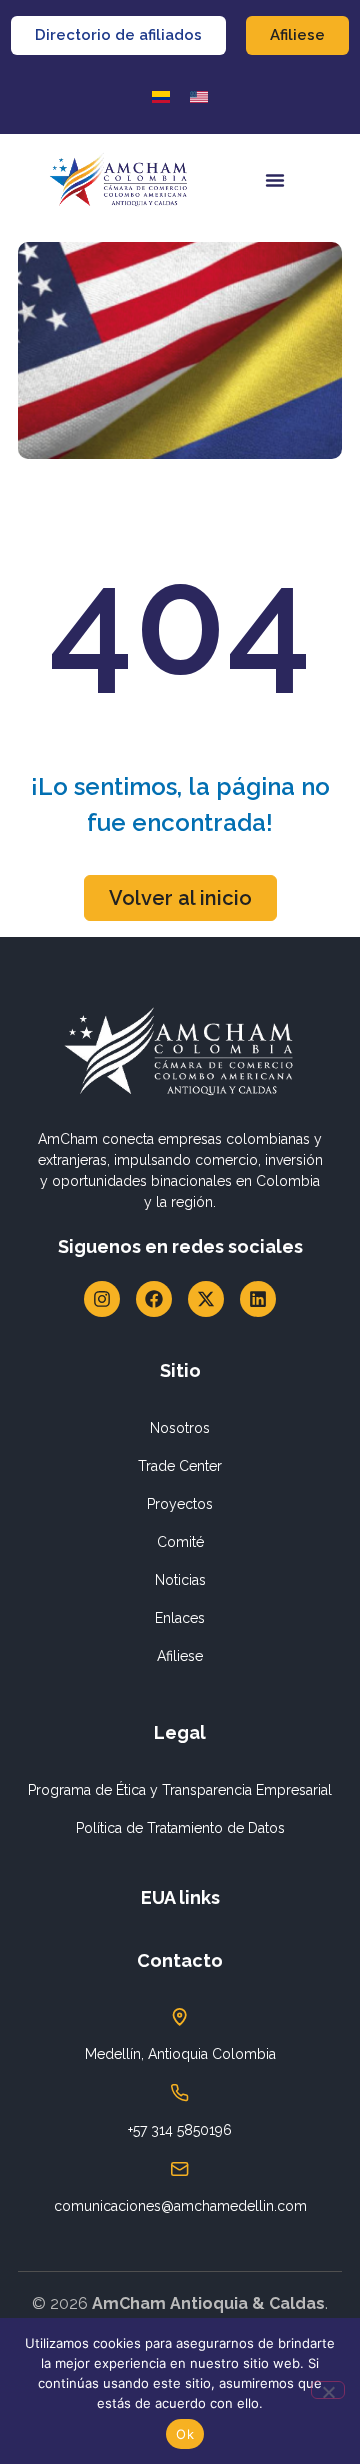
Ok (185, 2434)
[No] (328, 2390)
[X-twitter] (206, 1299)
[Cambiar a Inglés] (199, 96)
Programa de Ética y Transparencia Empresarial (180, 1790)
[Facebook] (154, 1299)
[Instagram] (102, 1299)
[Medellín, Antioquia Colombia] (180, 2017)
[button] (275, 180)
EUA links (180, 1897)
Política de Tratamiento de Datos (180, 1828)
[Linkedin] (258, 1299)
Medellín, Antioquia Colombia (180, 2054)
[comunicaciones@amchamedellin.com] (180, 2169)
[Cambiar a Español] (161, 96)
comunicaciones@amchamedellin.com (180, 2206)
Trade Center (180, 1466)
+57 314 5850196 (180, 2130)
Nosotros (180, 1428)
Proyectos (180, 1504)
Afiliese (180, 1656)
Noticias (180, 1580)
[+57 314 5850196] (180, 2093)
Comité (180, 1542)
